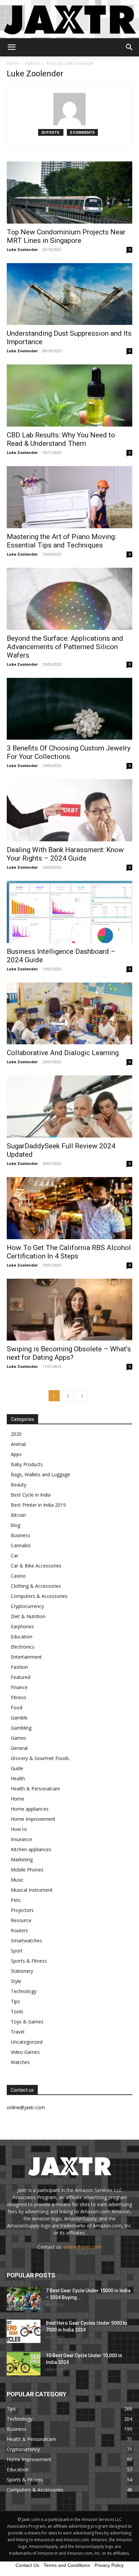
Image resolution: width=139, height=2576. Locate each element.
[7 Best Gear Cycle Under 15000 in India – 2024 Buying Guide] (24, 2299)
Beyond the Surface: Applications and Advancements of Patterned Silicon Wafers (65, 647)
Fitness (19, 1697)
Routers (19, 1930)
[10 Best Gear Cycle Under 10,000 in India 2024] (24, 2364)
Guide (17, 1768)
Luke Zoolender (22, 249)
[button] (11, 47)
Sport (17, 1951)
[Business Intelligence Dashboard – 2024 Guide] (69, 912)
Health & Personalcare (35, 1789)
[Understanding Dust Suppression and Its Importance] (69, 294)
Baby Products (27, 1464)
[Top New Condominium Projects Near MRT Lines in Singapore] (69, 193)
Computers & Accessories (39, 1596)
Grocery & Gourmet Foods (40, 1758)
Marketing (22, 1859)
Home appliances (30, 1809)
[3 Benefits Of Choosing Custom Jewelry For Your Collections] (69, 709)
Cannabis (21, 1545)
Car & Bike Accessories (36, 1566)
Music (17, 1880)
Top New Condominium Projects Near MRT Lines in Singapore (66, 236)
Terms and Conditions (67, 2565)
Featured (21, 1677)
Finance (19, 1687)
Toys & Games (27, 2022)
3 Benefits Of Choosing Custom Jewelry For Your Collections (69, 752)
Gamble (19, 1718)
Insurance (21, 1839)
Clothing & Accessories (36, 1586)
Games (19, 1738)
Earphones (22, 1626)
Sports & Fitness (29, 1961)
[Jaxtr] (69, 19)
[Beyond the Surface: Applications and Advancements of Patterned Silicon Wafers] (69, 599)
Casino (18, 1576)
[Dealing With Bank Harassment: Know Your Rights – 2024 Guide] (69, 810)
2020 (16, 1434)
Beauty (19, 1485)
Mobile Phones (27, 1870)
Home (13, 63)
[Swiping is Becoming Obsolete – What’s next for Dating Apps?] (69, 1310)
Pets (16, 1900)
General (19, 1748)
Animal (18, 1444)
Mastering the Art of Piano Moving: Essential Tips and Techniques (61, 541)
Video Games (25, 2052)
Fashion (19, 1667)
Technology (24, 1991)
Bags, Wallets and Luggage (40, 1474)
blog (16, 1525)
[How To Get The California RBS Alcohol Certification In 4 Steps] (69, 1208)
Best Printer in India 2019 (38, 1505)
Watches (20, 2062)
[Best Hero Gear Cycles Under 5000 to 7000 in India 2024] (24, 2331)
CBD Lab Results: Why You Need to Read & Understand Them (61, 439)
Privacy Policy (109, 2565)
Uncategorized (27, 2042)
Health (18, 1778)
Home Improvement (33, 1819)
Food (17, 1707)
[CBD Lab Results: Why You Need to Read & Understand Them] (69, 396)
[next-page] (82, 1396)
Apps (16, 1454)
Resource (21, 1920)
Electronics (23, 1647)
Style (16, 1981)
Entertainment (26, 1657)
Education (22, 1637)
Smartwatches (26, 1941)
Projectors (22, 1910)
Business (21, 1535)
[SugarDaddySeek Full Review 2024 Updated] (69, 1106)
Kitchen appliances (31, 1849)
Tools (17, 2011)
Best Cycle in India (31, 1495)
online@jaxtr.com (82, 2247)
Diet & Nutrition (28, 1616)
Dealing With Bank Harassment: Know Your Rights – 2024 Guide (65, 854)
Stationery (22, 1971)
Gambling (21, 1728)
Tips (15, 2001)
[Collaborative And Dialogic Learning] (69, 1014)
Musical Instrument (32, 1890)
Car (15, 1555)
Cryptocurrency (27, 1606)
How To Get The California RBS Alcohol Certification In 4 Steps (69, 1252)
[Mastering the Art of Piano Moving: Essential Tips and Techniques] (69, 497)
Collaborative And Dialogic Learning (63, 1053)
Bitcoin (18, 1515)
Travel (18, 2032)
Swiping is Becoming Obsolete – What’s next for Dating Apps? (69, 1353)
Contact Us (27, 2565)
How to (19, 1829)
